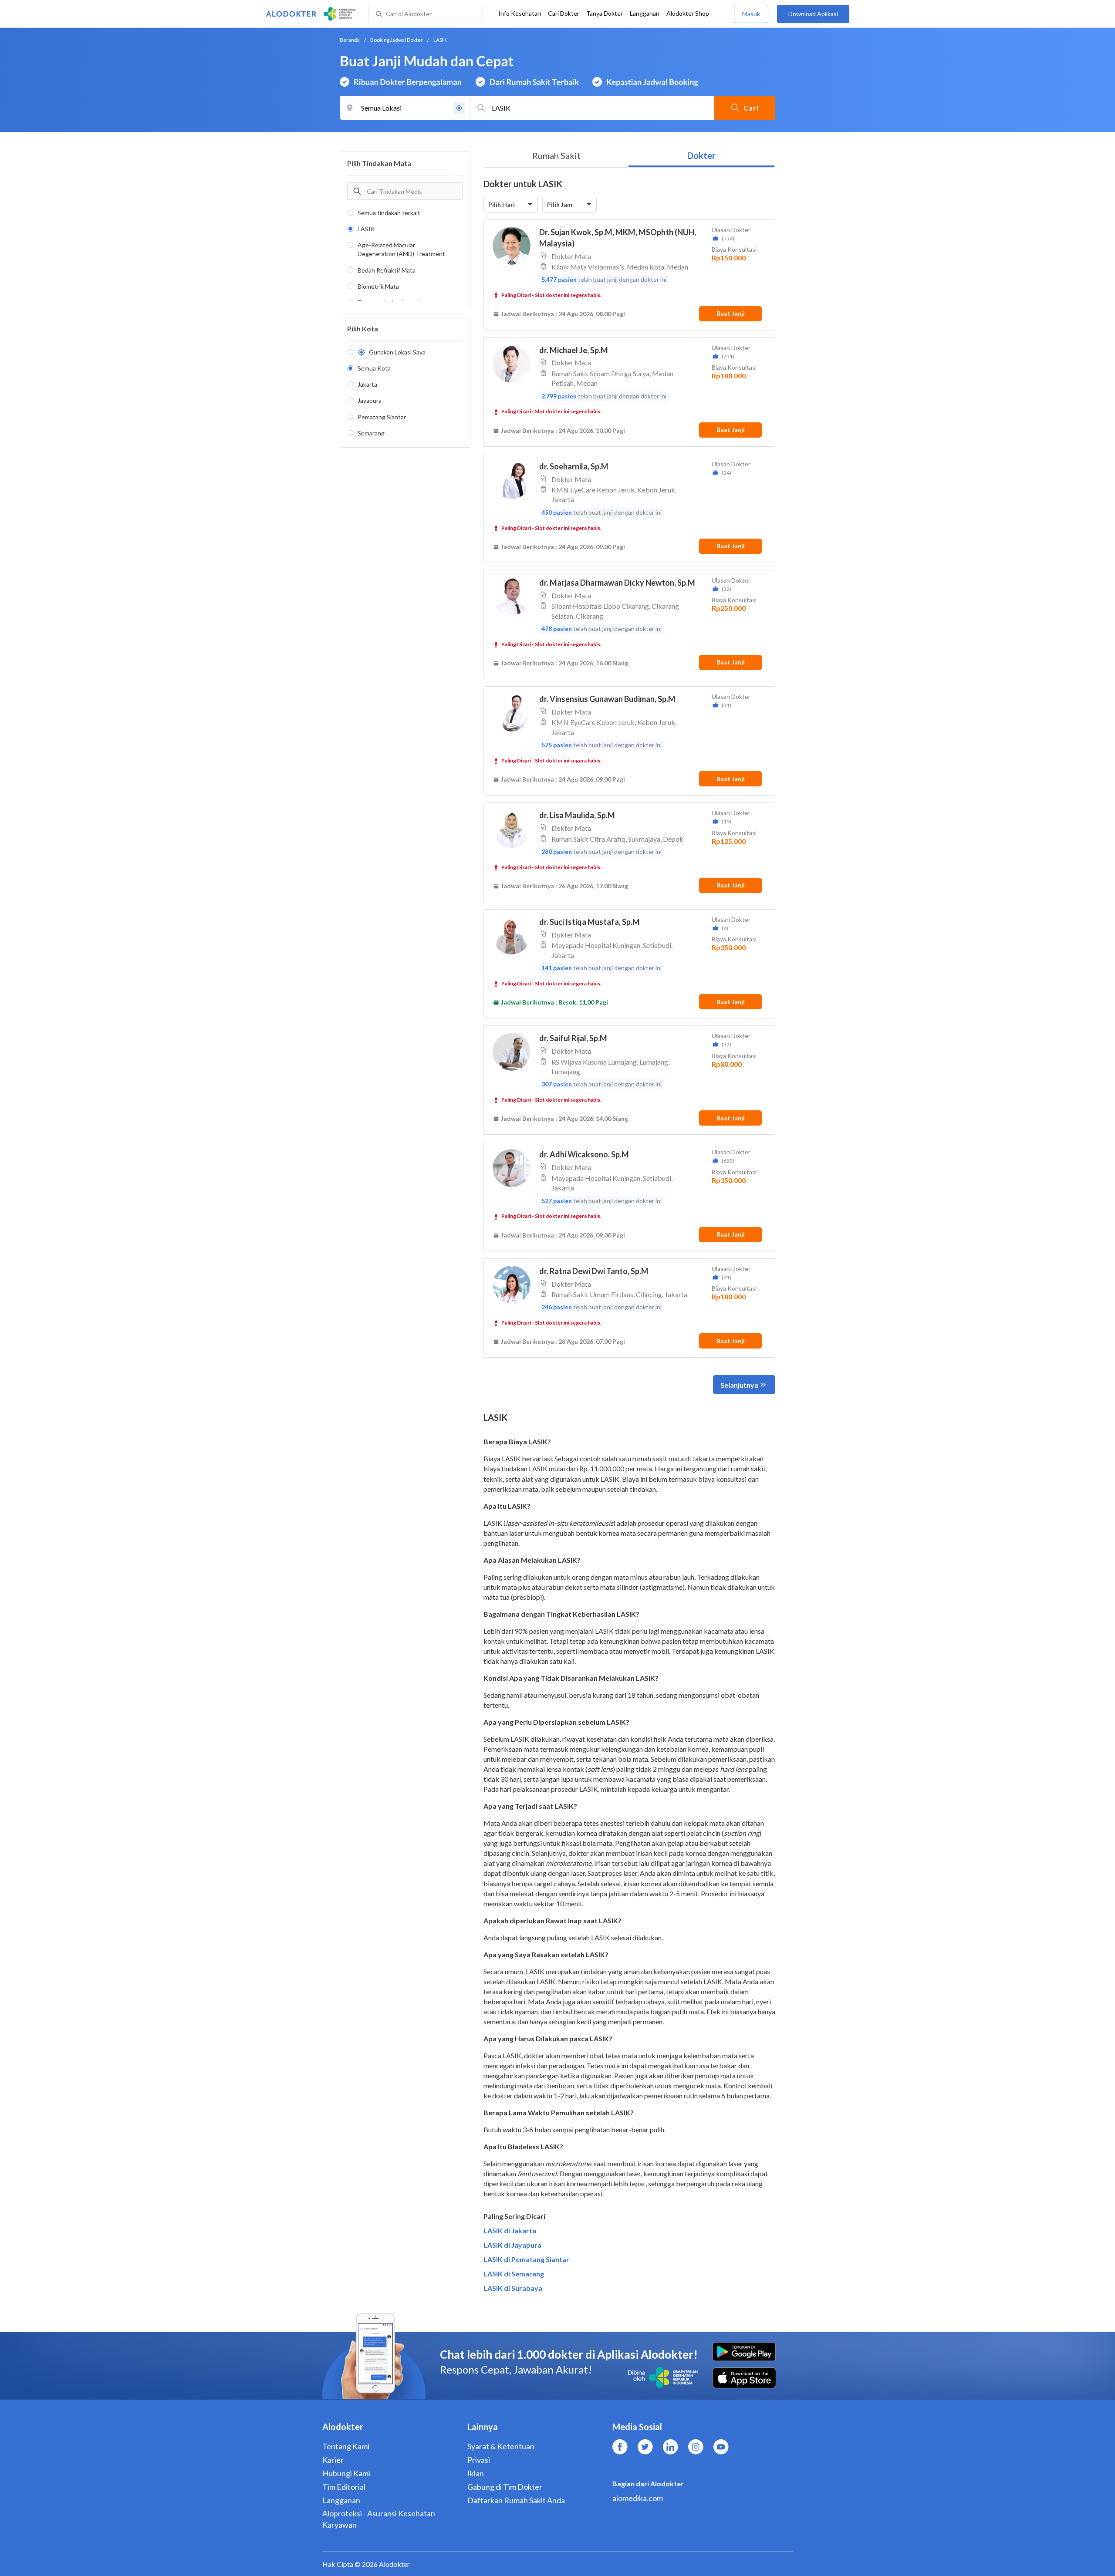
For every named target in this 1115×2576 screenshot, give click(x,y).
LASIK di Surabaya (513, 2288)
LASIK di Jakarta (510, 2230)
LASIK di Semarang (514, 2274)
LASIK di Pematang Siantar (526, 2259)
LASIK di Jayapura (512, 2245)
